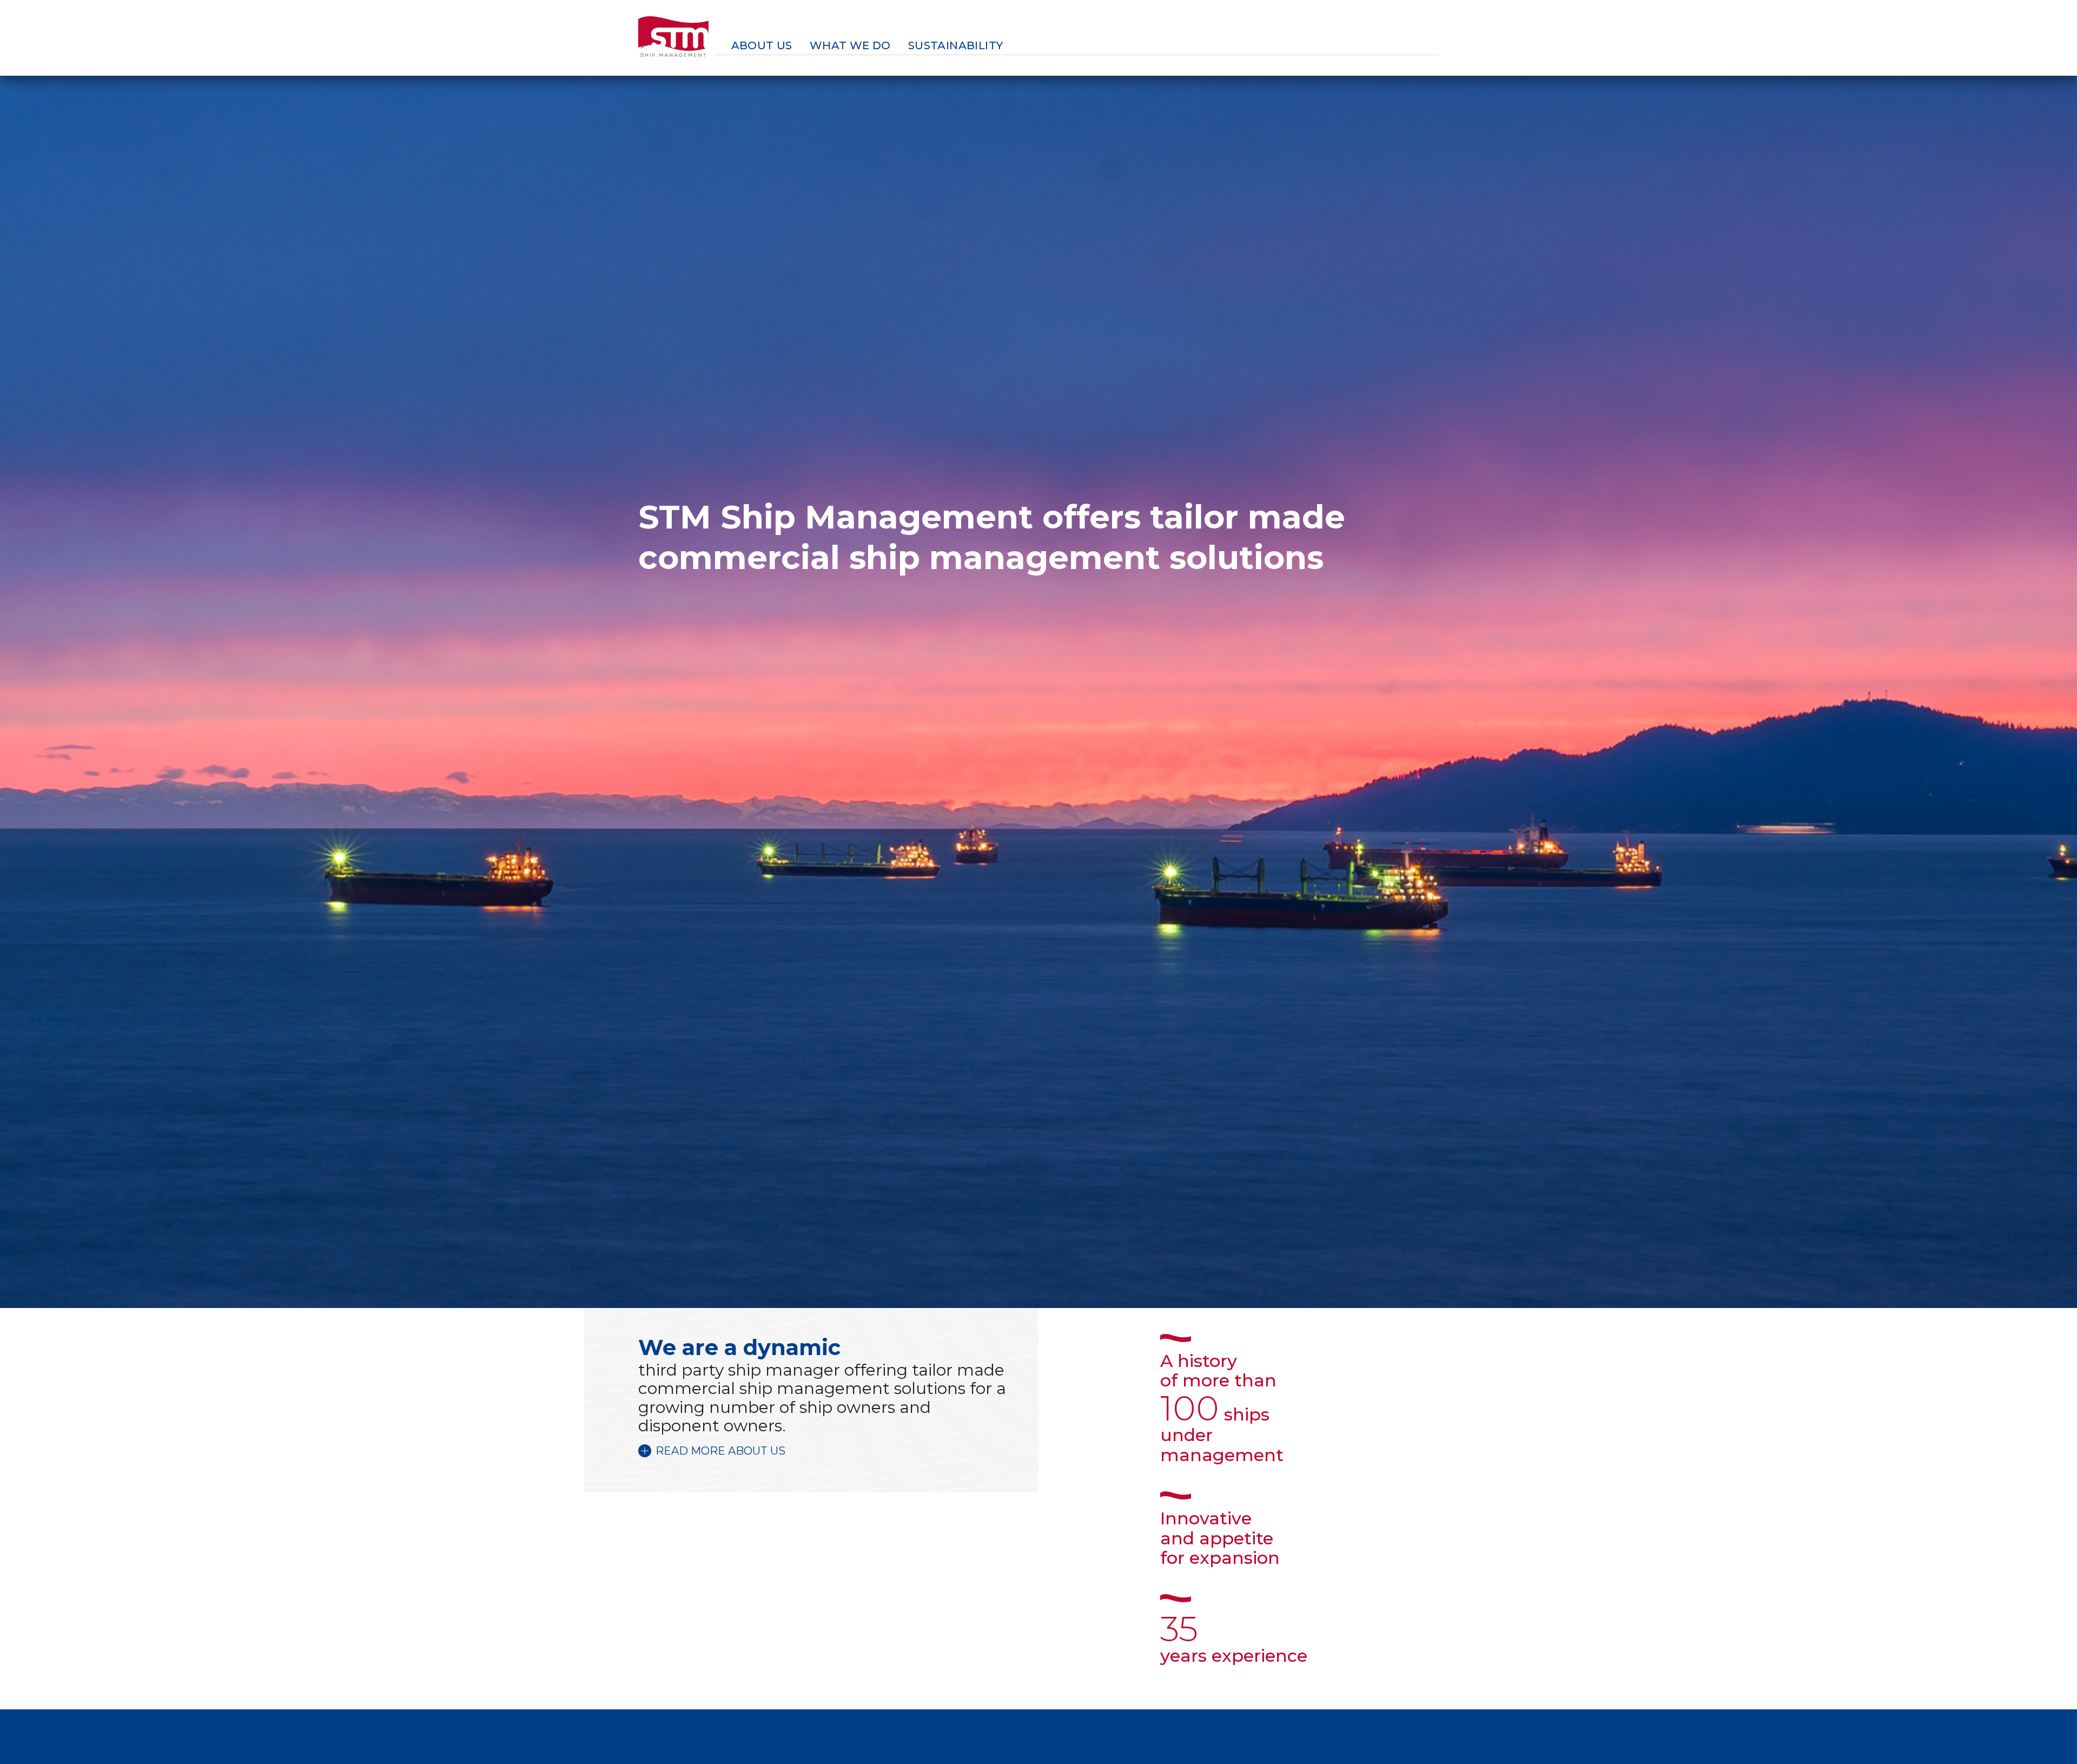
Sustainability (956, 45)
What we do (850, 45)
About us (762, 45)
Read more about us (720, 1451)
